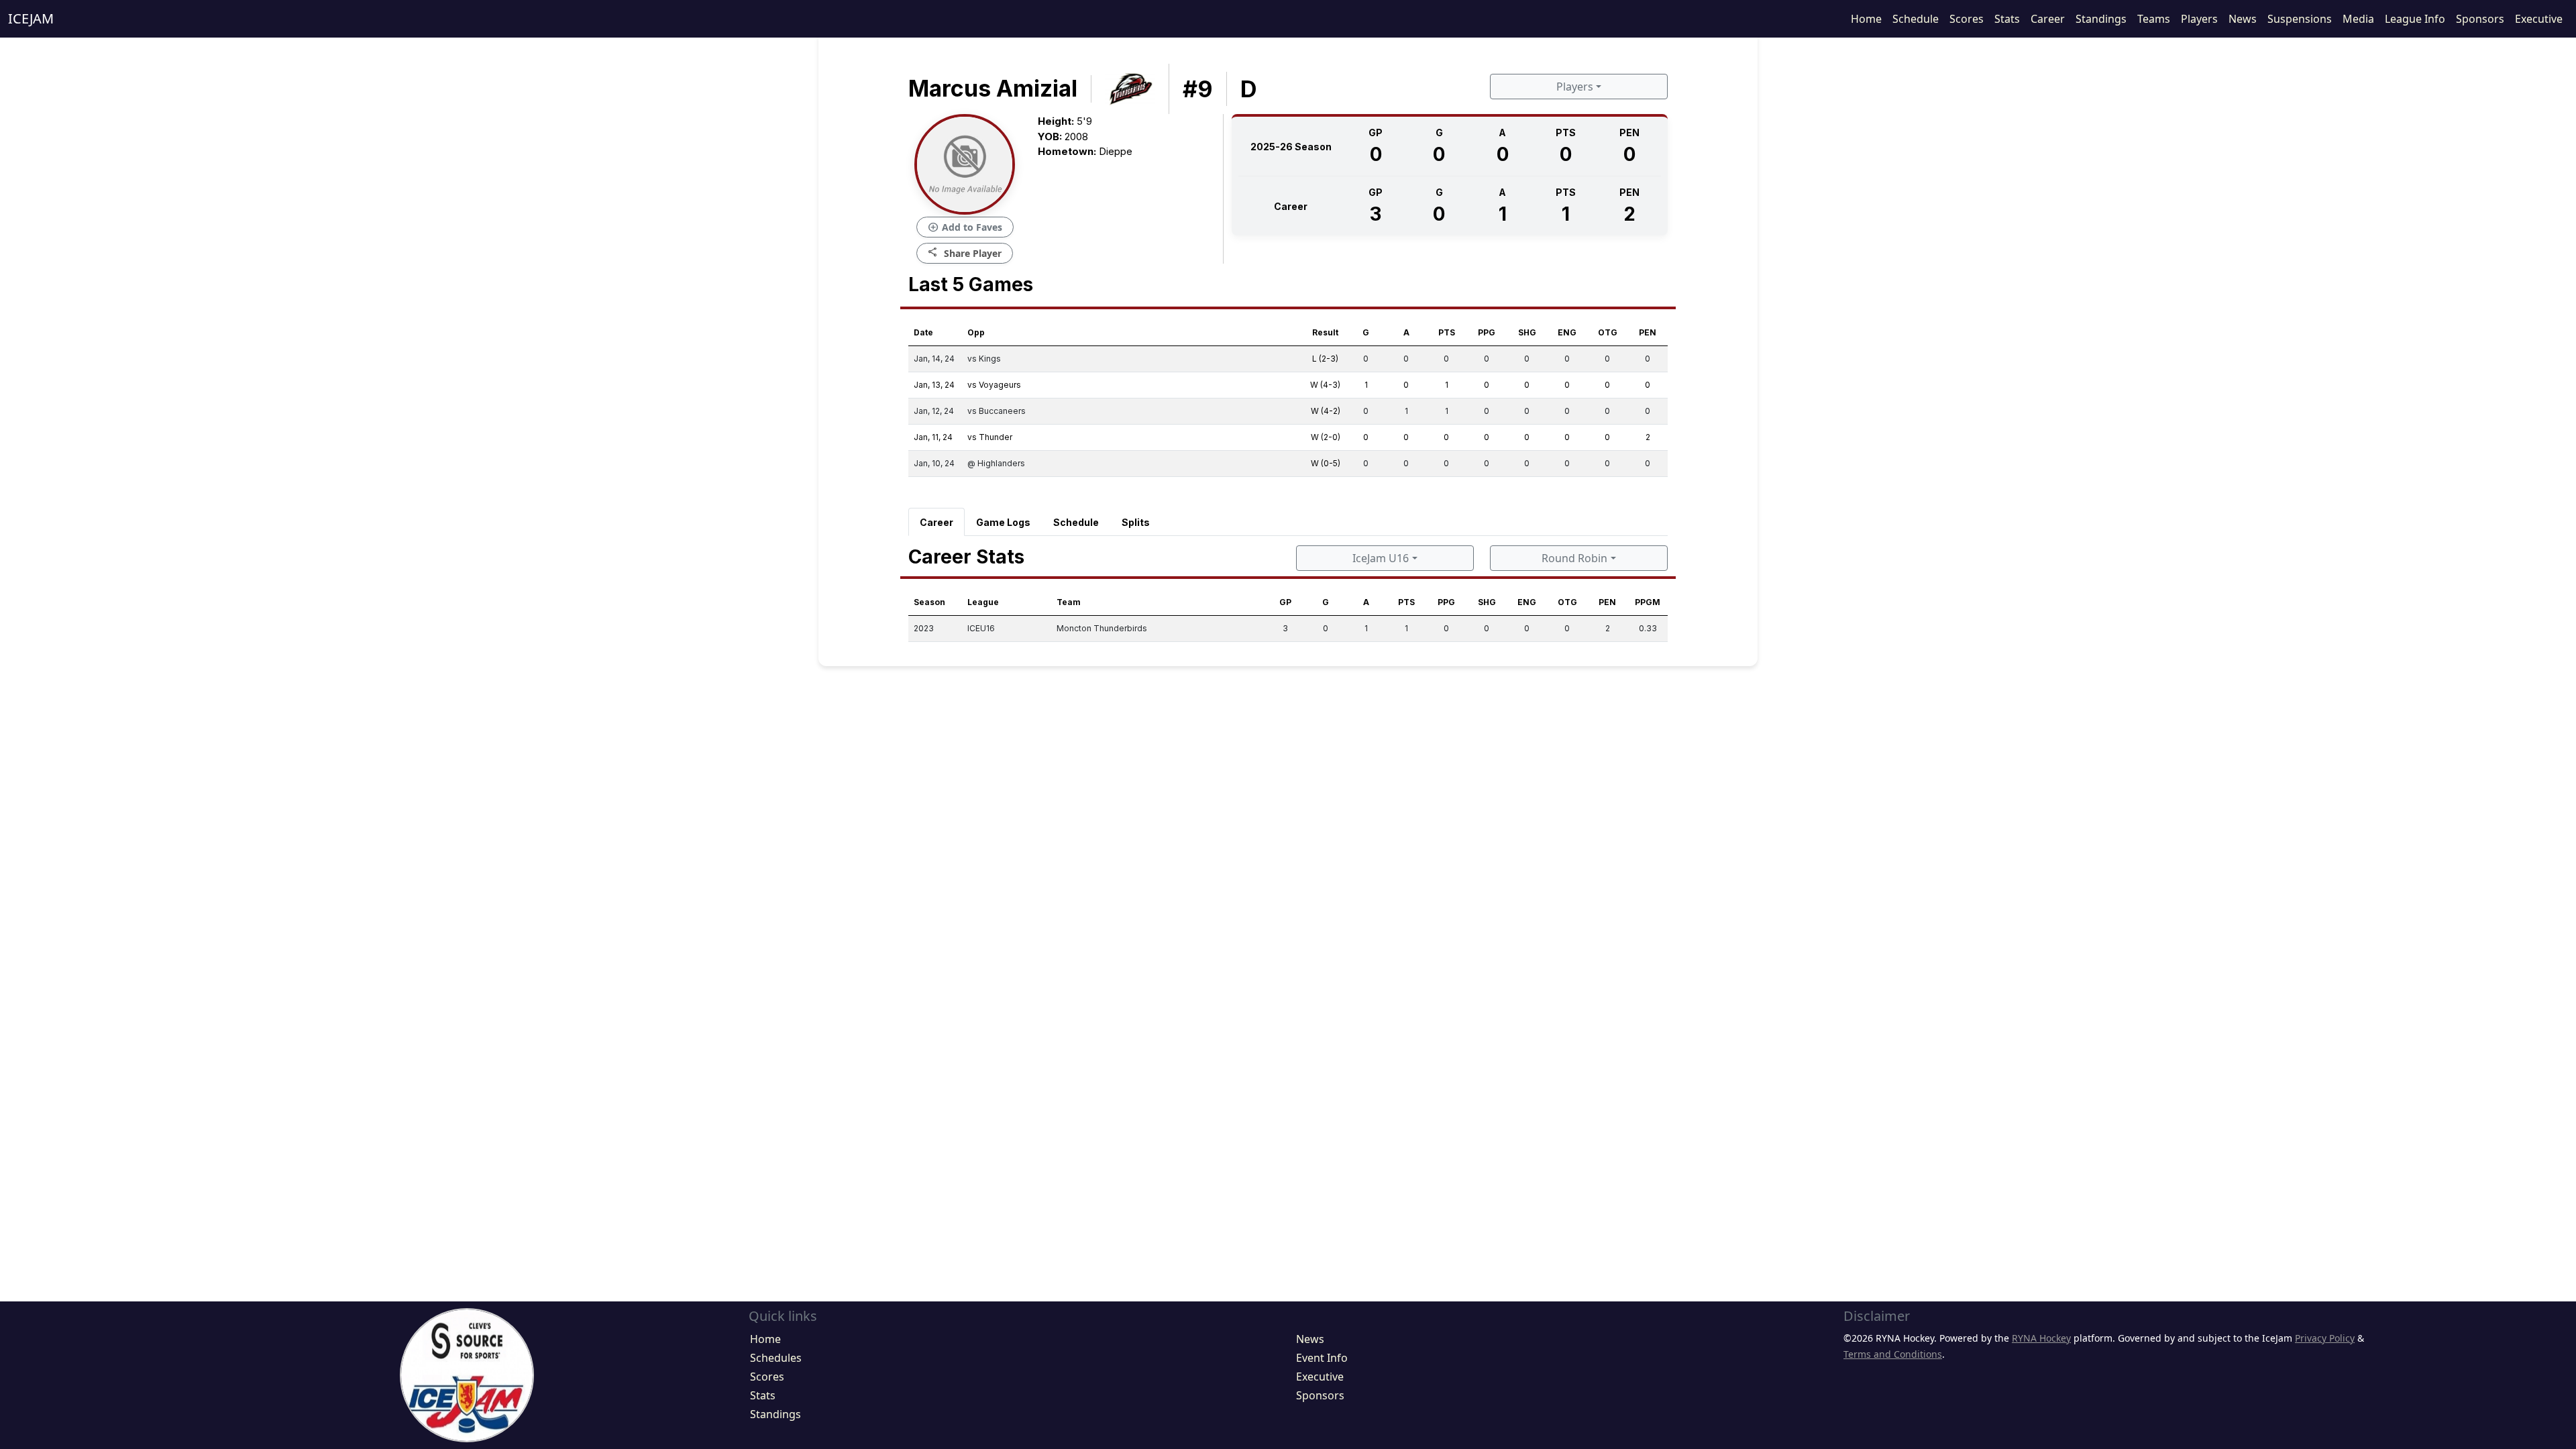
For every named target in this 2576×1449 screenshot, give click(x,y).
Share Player (965, 253)
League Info (2415, 19)
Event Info (1322, 1358)
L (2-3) (1325, 359)
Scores (1967, 19)
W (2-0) (1326, 437)
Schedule (1916, 19)
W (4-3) (1325, 385)
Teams (2154, 19)
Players (2199, 19)
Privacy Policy (2325, 1338)
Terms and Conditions (1893, 1354)
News (2243, 19)
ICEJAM (31, 18)
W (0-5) (1326, 463)
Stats (2007, 19)
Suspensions (2300, 19)
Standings (2101, 19)
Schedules (776, 1358)
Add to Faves (965, 227)
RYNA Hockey (2041, 1338)
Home (1866, 19)
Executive (2539, 19)
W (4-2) (1326, 411)
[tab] (936, 522)
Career (2048, 19)
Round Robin (1574, 558)
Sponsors (2480, 19)
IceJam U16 (1381, 558)
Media (2358, 19)
